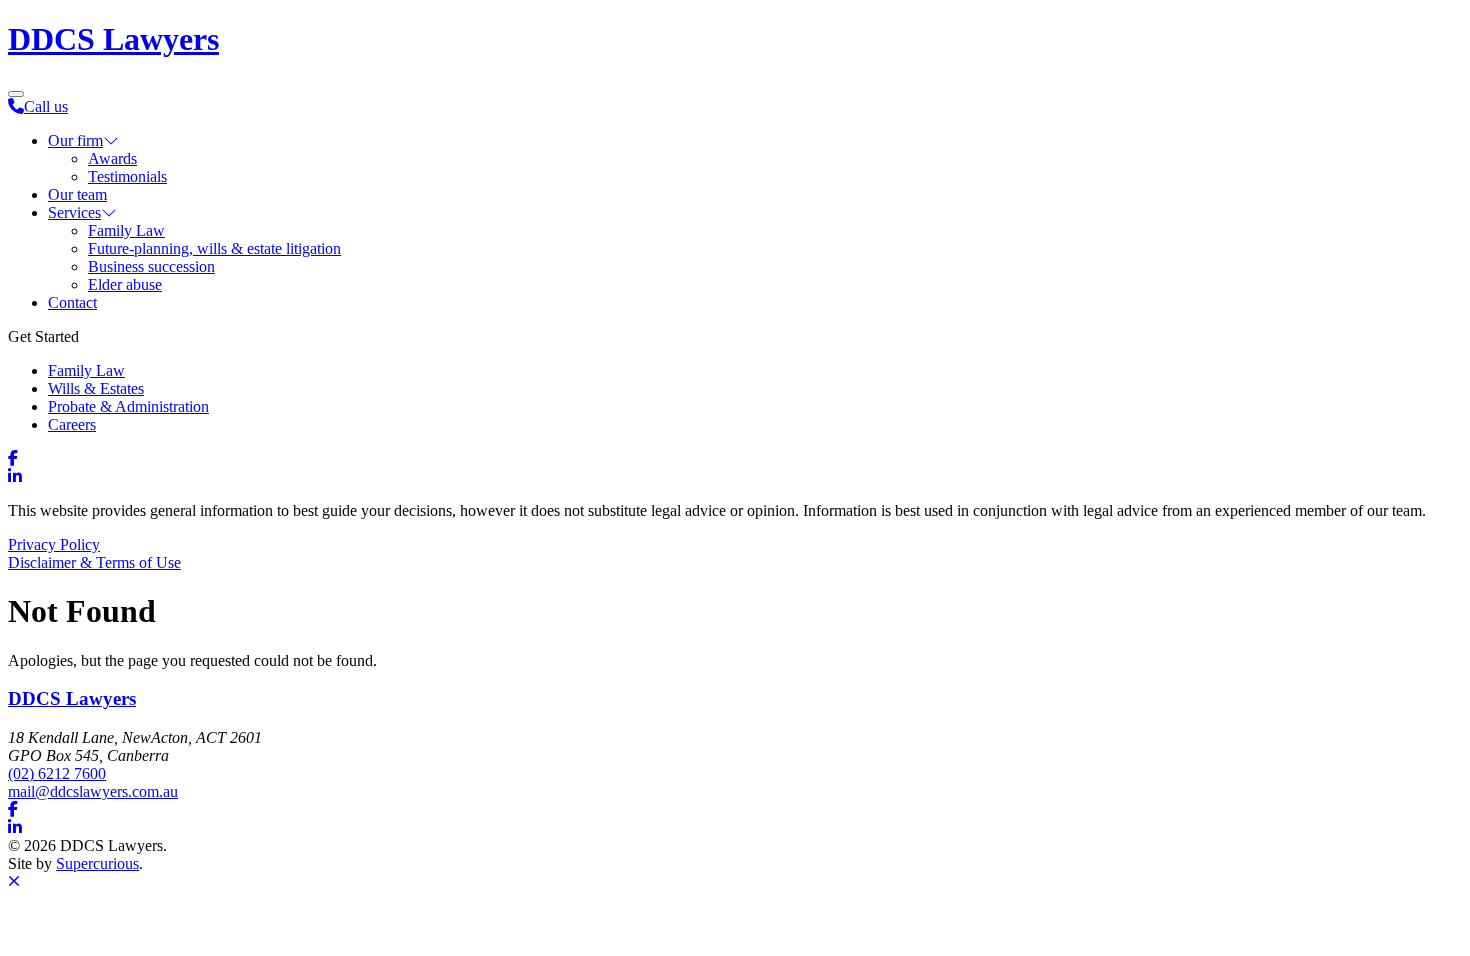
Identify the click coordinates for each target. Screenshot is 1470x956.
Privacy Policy (54, 544)
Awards (112, 158)
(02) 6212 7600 (57, 773)
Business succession (151, 266)
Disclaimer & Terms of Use (94, 562)
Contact (72, 302)
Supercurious (97, 863)
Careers (72, 424)
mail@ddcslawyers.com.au (93, 791)
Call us (46, 106)
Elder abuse (125, 284)
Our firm (75, 140)
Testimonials (127, 176)
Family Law (126, 230)
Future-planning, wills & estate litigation (214, 248)
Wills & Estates (96, 388)
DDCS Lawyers (113, 39)
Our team (77, 194)
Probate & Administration (128, 406)
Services (74, 212)
